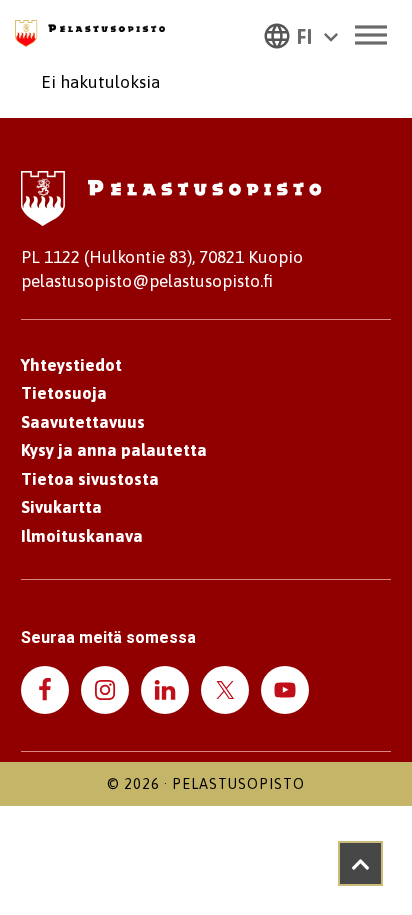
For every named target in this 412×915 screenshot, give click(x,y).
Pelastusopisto (238, 784)
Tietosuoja (64, 393)
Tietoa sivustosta (90, 479)
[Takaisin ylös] (360, 863)
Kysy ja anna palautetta (114, 450)
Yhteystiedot (71, 365)
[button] (301, 35)
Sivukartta (61, 507)
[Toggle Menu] (371, 34)
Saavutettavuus (83, 422)
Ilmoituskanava (82, 536)
